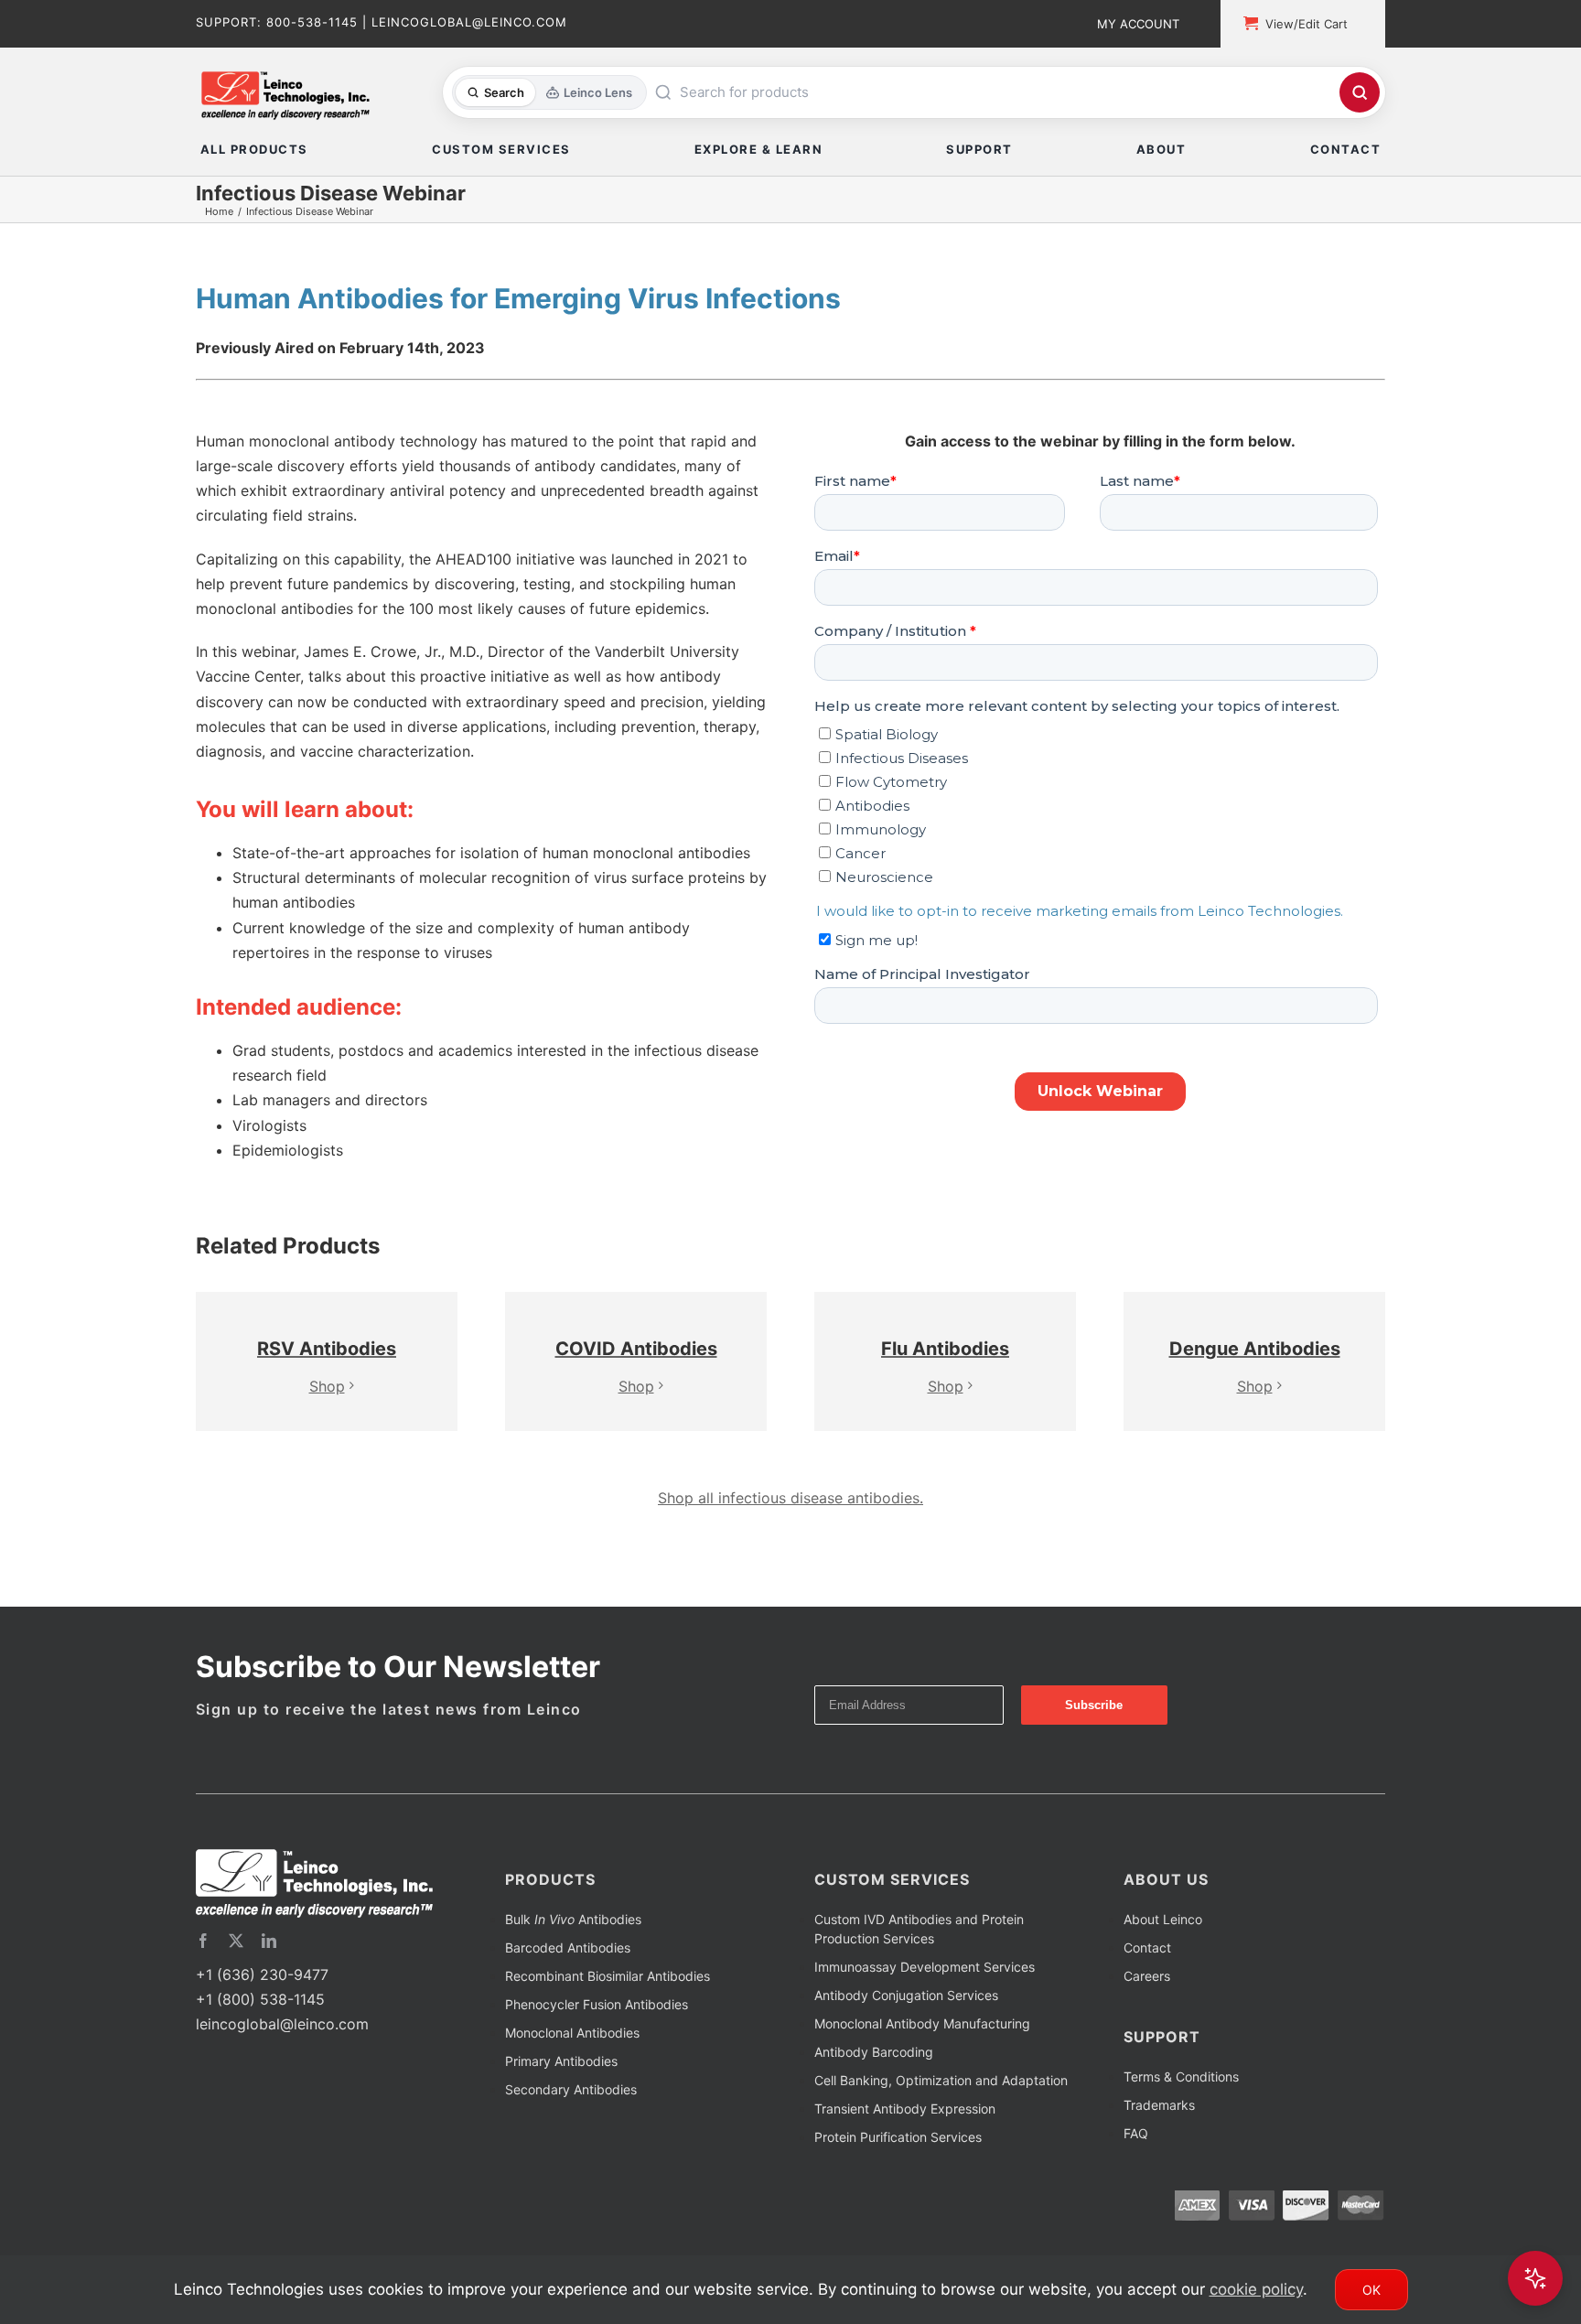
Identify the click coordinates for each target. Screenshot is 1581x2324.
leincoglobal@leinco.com (282, 2051)
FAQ (1136, 2161)
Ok (1371, 2290)
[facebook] (203, 1968)
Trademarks (1159, 2132)
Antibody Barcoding (874, 2079)
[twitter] (236, 1968)
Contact (1147, 1975)
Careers (1147, 2003)
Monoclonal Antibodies (572, 2060)
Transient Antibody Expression (905, 2136)
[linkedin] (269, 1968)
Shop (327, 1395)
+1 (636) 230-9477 (262, 2002)
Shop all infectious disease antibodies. (790, 1525)
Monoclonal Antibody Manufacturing (922, 2051)
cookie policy (1256, 2289)
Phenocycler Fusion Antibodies (597, 2032)
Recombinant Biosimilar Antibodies (608, 2003)
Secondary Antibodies (571, 2117)
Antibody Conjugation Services (906, 2023)
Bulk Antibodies (573, 1947)
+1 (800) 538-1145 (260, 2027)
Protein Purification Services (898, 2164)
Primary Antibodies (561, 2088)
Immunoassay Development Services (925, 1994)
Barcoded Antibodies (568, 1975)
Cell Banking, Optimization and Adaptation (941, 2108)
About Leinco (1163, 1947)
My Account (1138, 24)
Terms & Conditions (1181, 2104)
